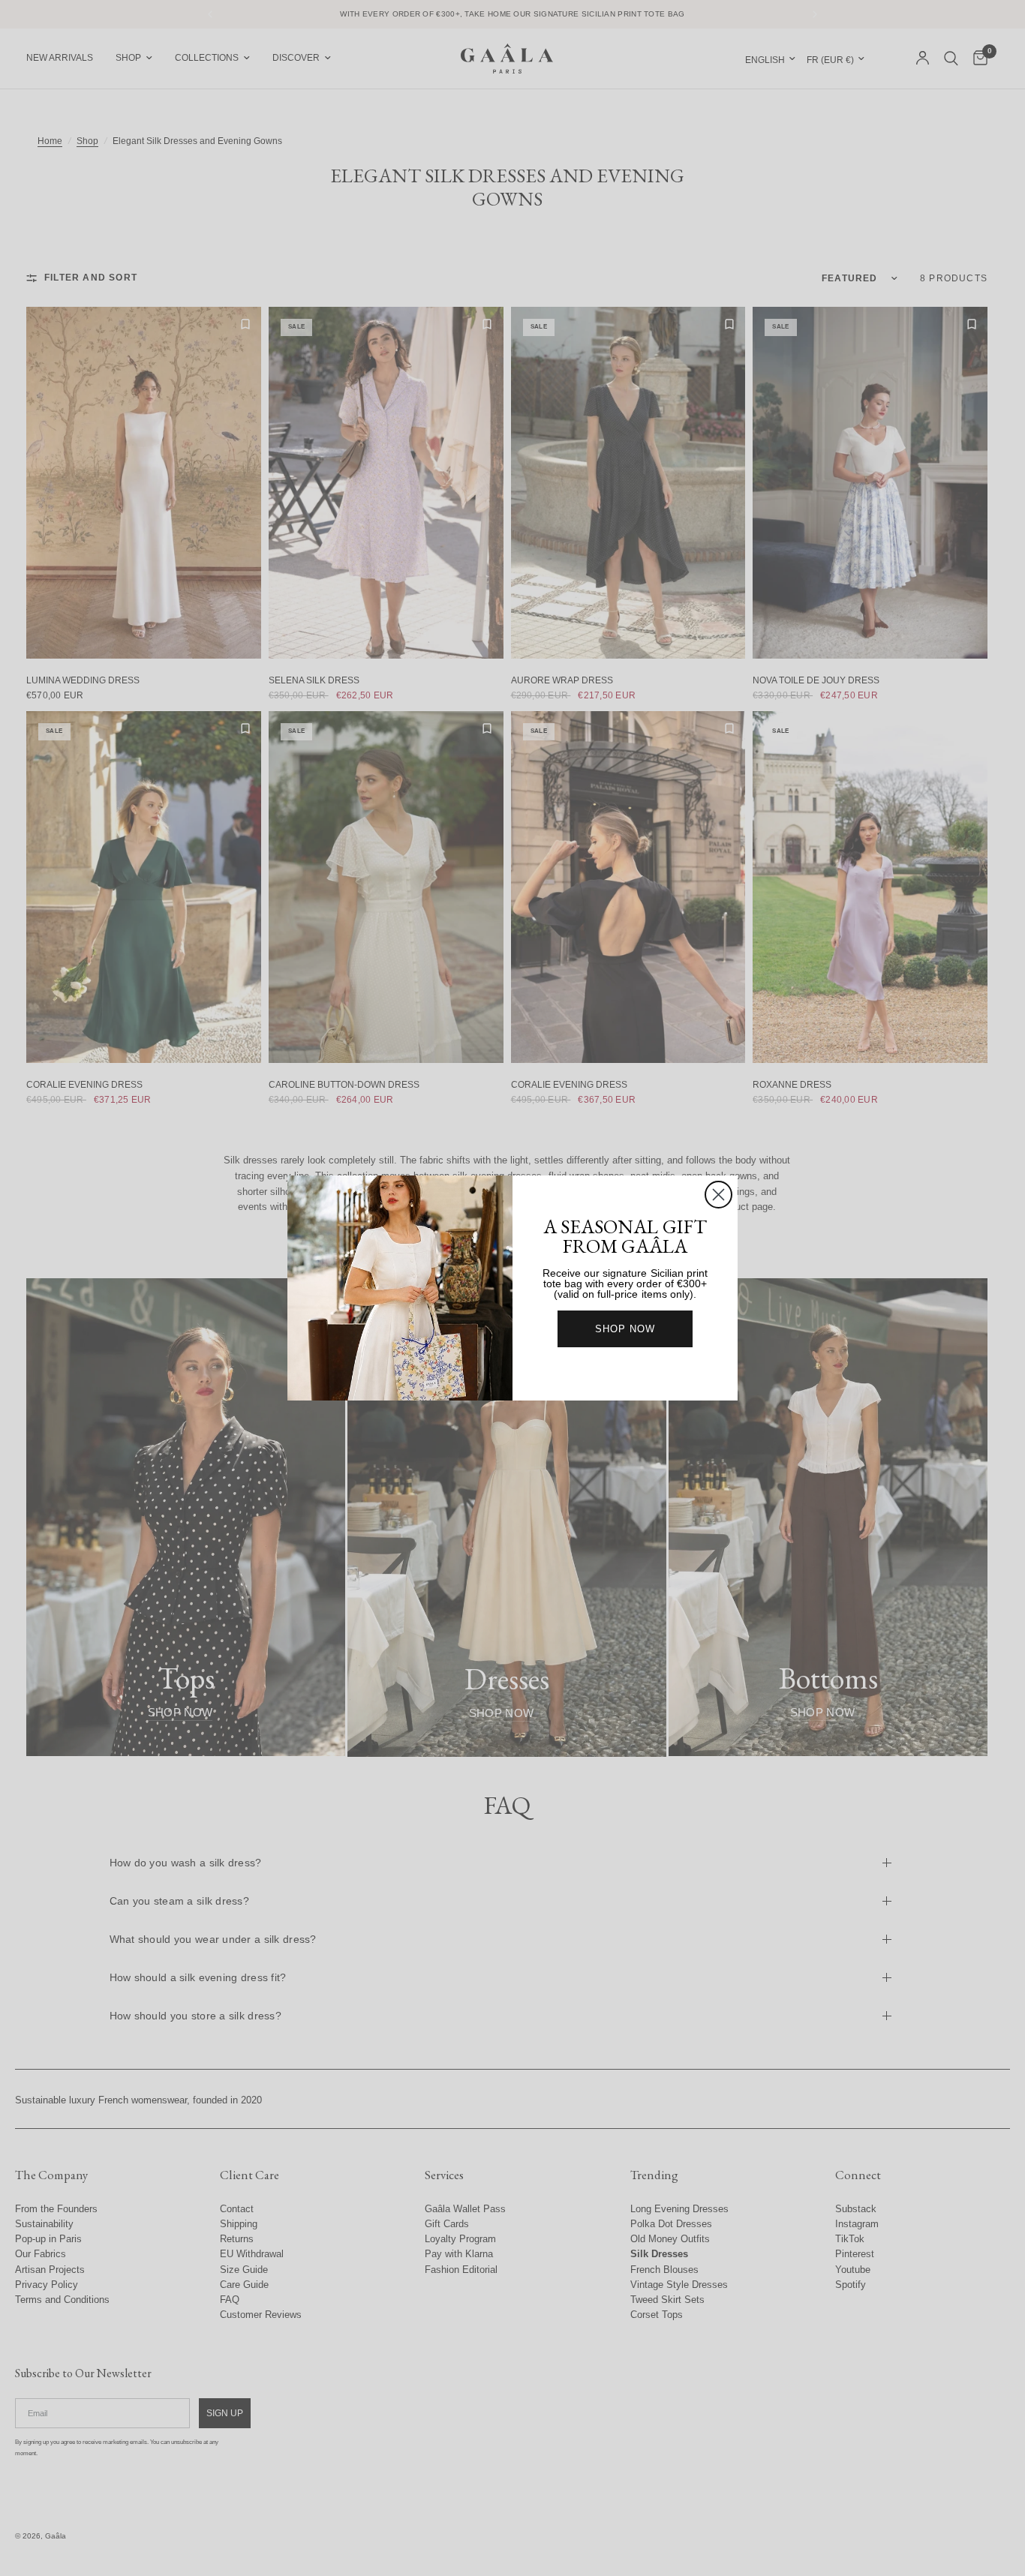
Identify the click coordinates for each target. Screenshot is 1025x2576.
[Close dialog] (718, 1195)
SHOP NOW (625, 1329)
